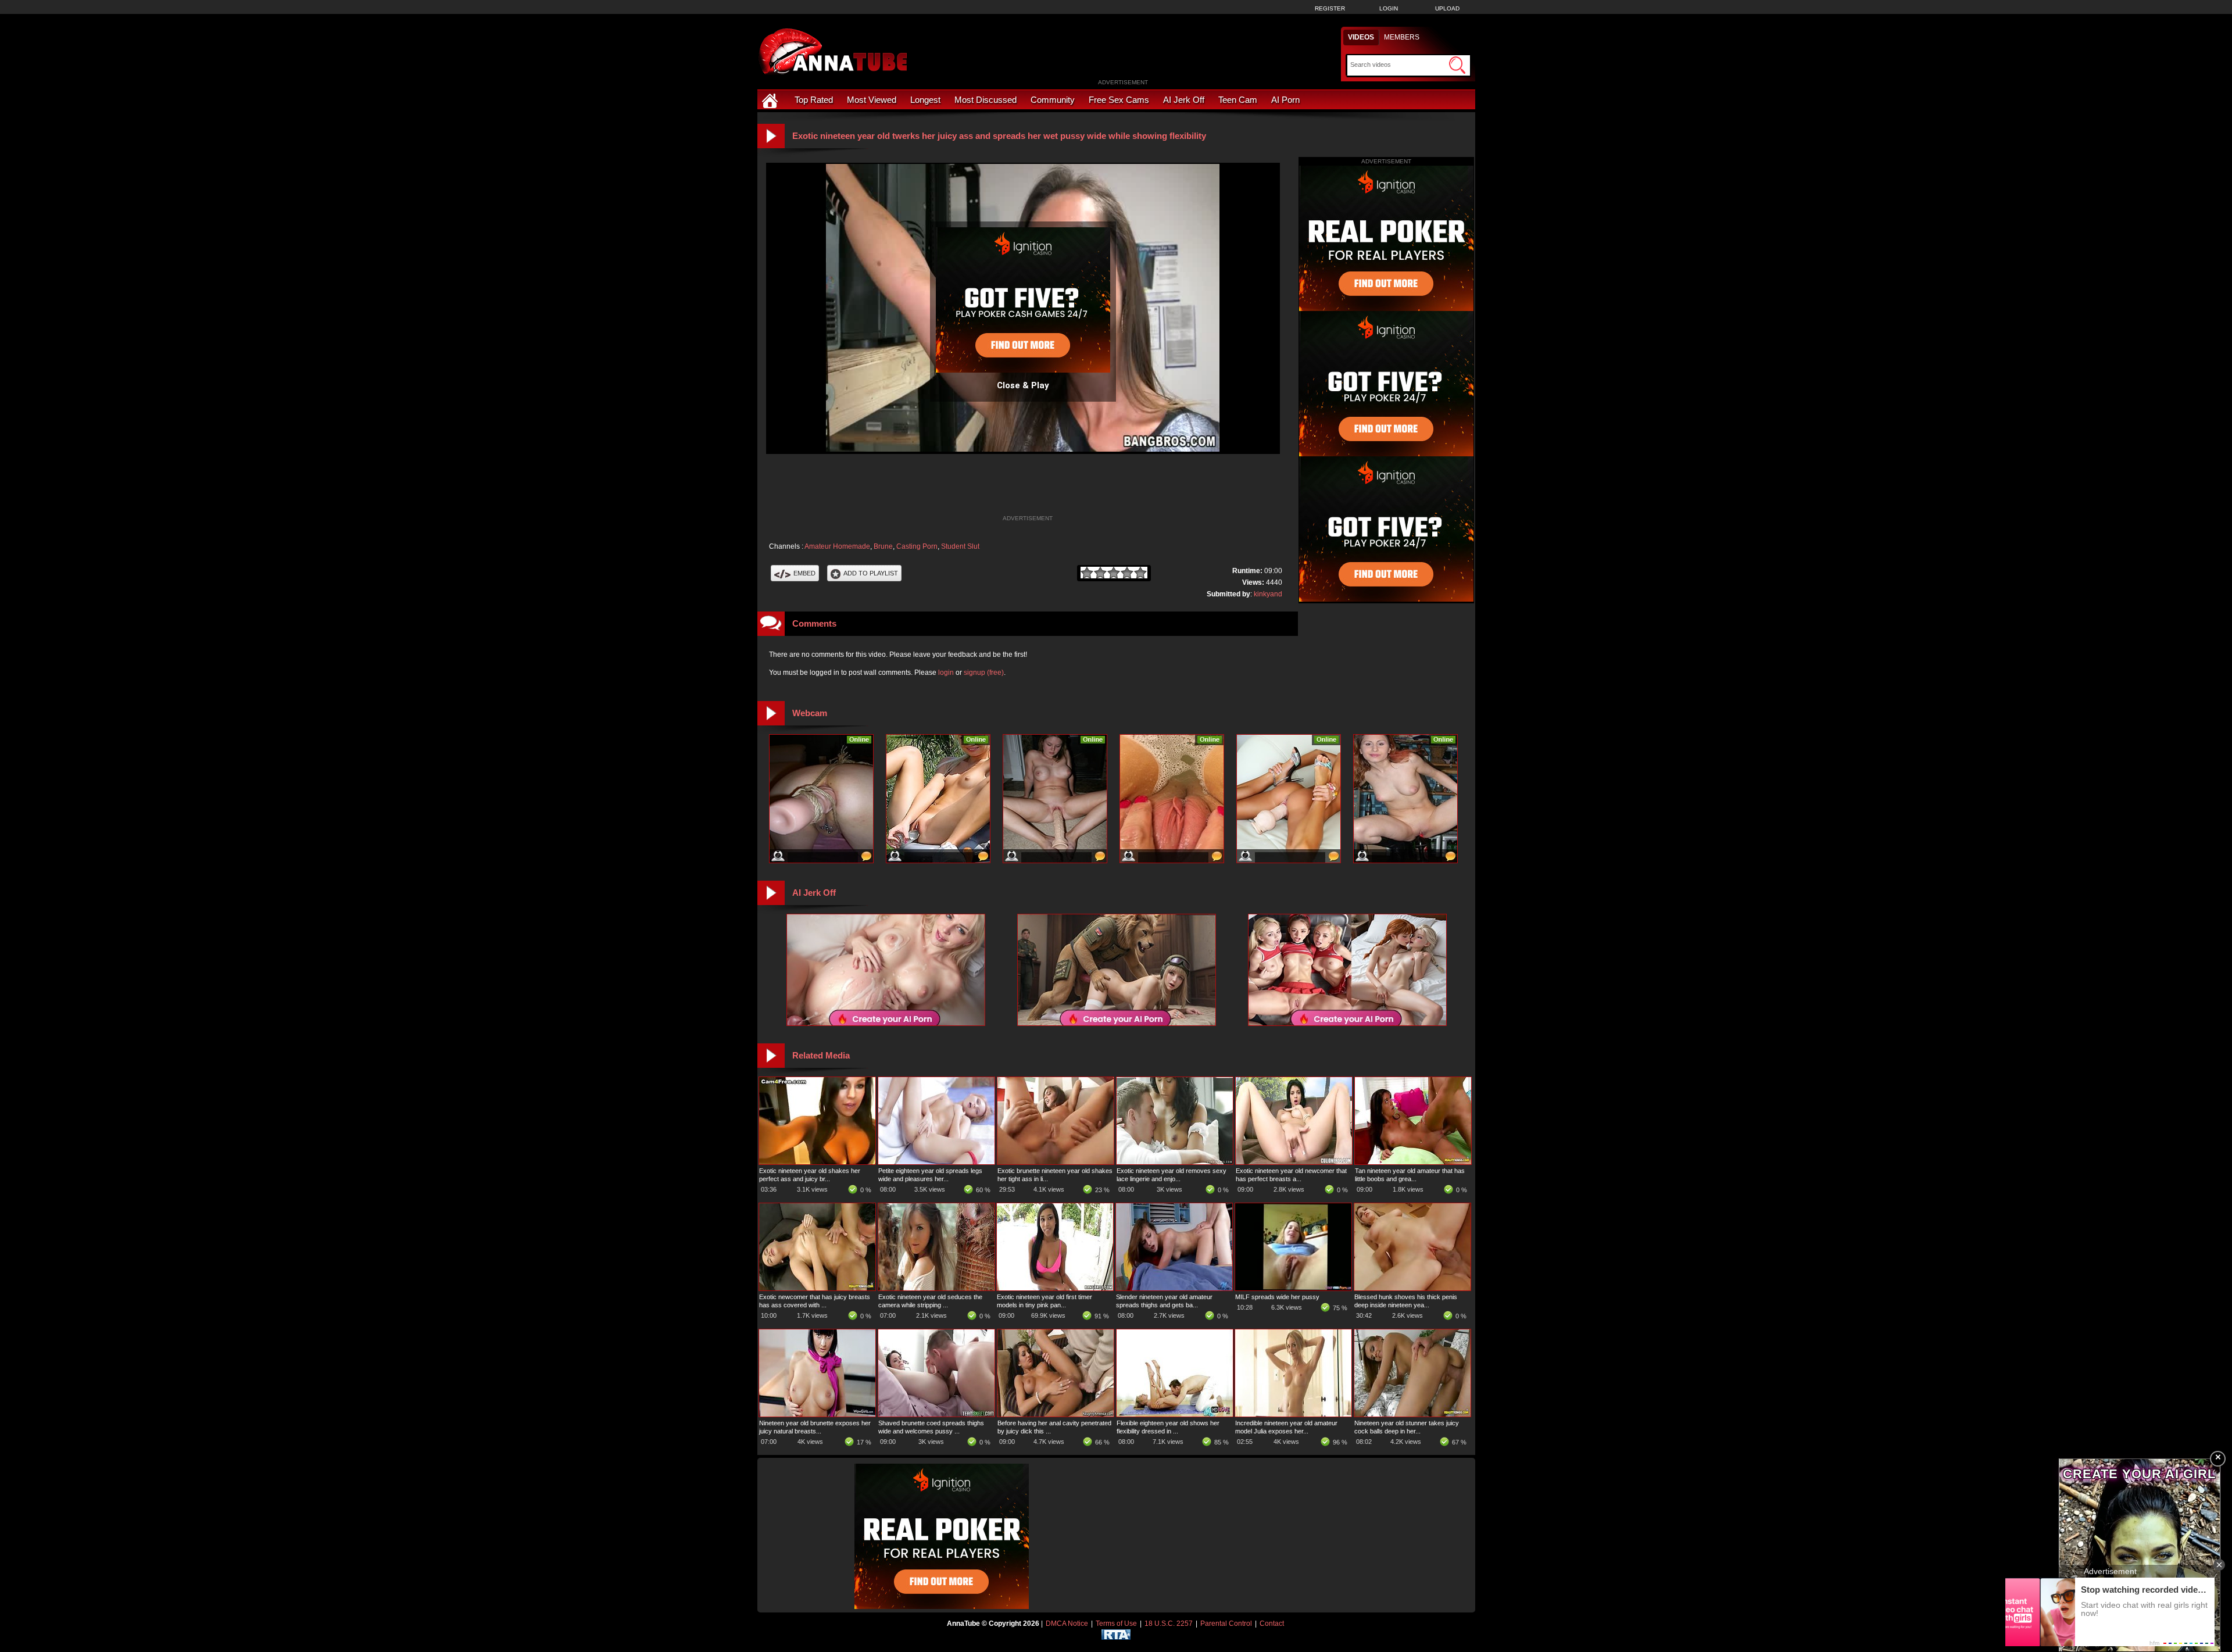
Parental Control (1226, 1624)
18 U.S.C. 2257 (1169, 1624)
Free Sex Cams (1119, 100)
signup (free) (984, 673)
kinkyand (1268, 594)
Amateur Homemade (837, 546)
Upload (1447, 8)
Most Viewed (872, 100)
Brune (883, 546)
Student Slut (960, 546)
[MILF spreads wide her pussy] (1293, 1288)
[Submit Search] (1457, 65)
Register (1330, 8)
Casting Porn (917, 546)
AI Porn (1285, 100)
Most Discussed (986, 100)
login (946, 673)
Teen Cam (1238, 100)
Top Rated (814, 100)
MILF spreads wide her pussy (1277, 1297)
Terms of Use (1116, 1624)
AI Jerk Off (1184, 100)
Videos (1361, 37)
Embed (804, 573)
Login (1389, 8)
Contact (1272, 1624)
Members (1402, 37)
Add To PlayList (871, 573)
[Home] (771, 100)
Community (1053, 100)
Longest (925, 100)
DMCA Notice (1067, 1624)
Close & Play (1023, 385)
